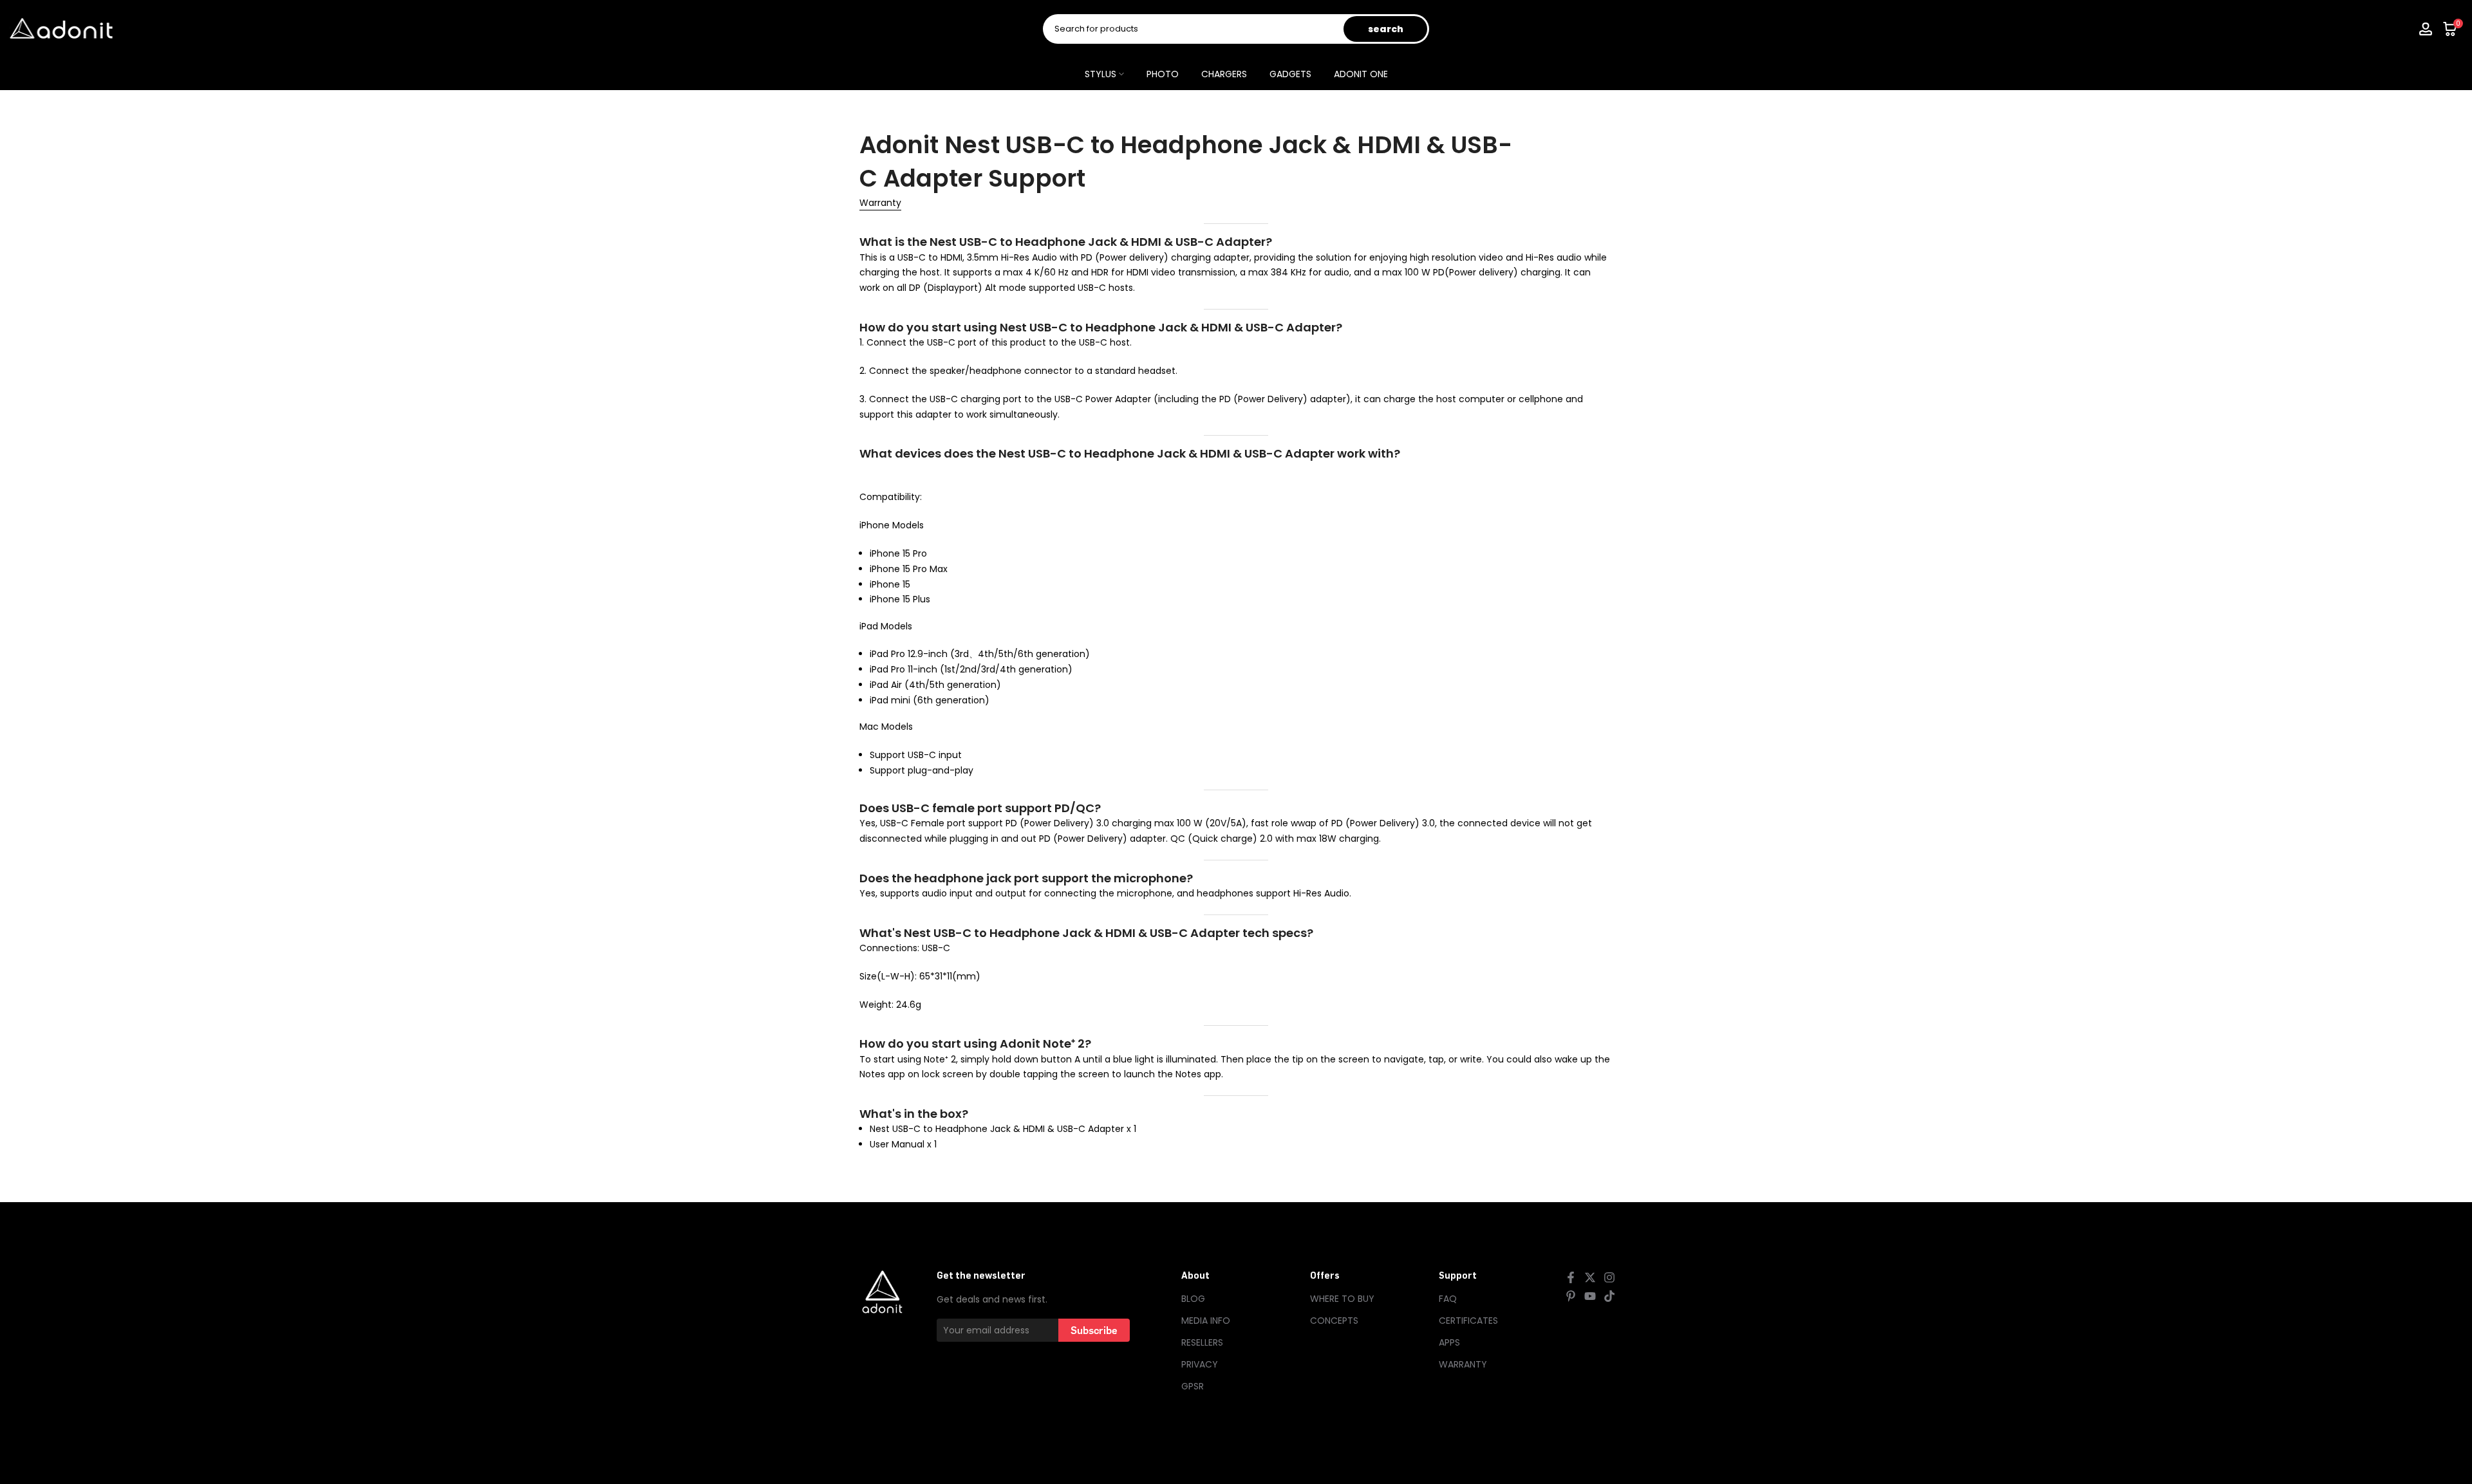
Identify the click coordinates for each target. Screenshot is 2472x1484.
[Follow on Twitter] (1590, 1277)
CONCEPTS (1334, 1321)
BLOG (1193, 1299)
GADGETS (1290, 74)
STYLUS (1100, 74)
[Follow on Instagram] (1609, 1277)
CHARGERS (1224, 74)
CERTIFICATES (1468, 1321)
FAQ (1448, 1299)
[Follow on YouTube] (1590, 1296)
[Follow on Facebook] (1571, 1277)
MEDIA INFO (1206, 1321)
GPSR (1193, 1386)
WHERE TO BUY (1342, 1299)
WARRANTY (1463, 1364)
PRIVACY (1200, 1364)
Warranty (880, 203)
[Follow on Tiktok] (1609, 1296)
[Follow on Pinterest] (1571, 1296)
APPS (1449, 1342)
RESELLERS (1202, 1342)
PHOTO (1163, 74)
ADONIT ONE (1361, 74)
